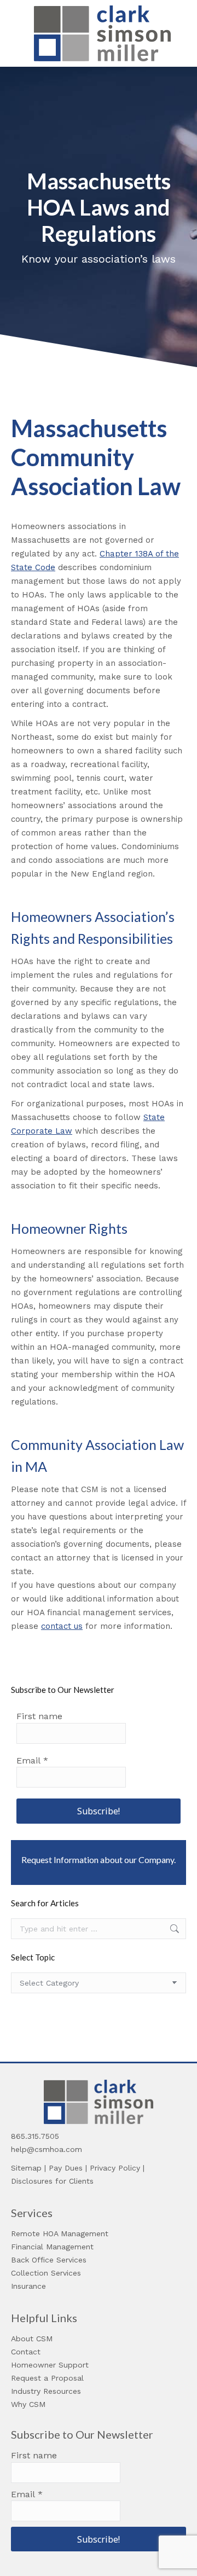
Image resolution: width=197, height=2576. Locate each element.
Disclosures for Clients (52, 2181)
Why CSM (28, 2404)
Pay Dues (66, 2168)
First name (39, 1716)
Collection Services (46, 2273)
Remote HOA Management (60, 2233)
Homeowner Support (50, 2365)
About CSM (32, 2339)
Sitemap (26, 2168)
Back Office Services (49, 2260)
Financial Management (52, 2247)
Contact (26, 2352)
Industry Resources (46, 2391)
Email (32, 1760)
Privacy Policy (115, 2168)
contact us (62, 1626)
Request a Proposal (47, 2378)
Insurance (28, 2286)
